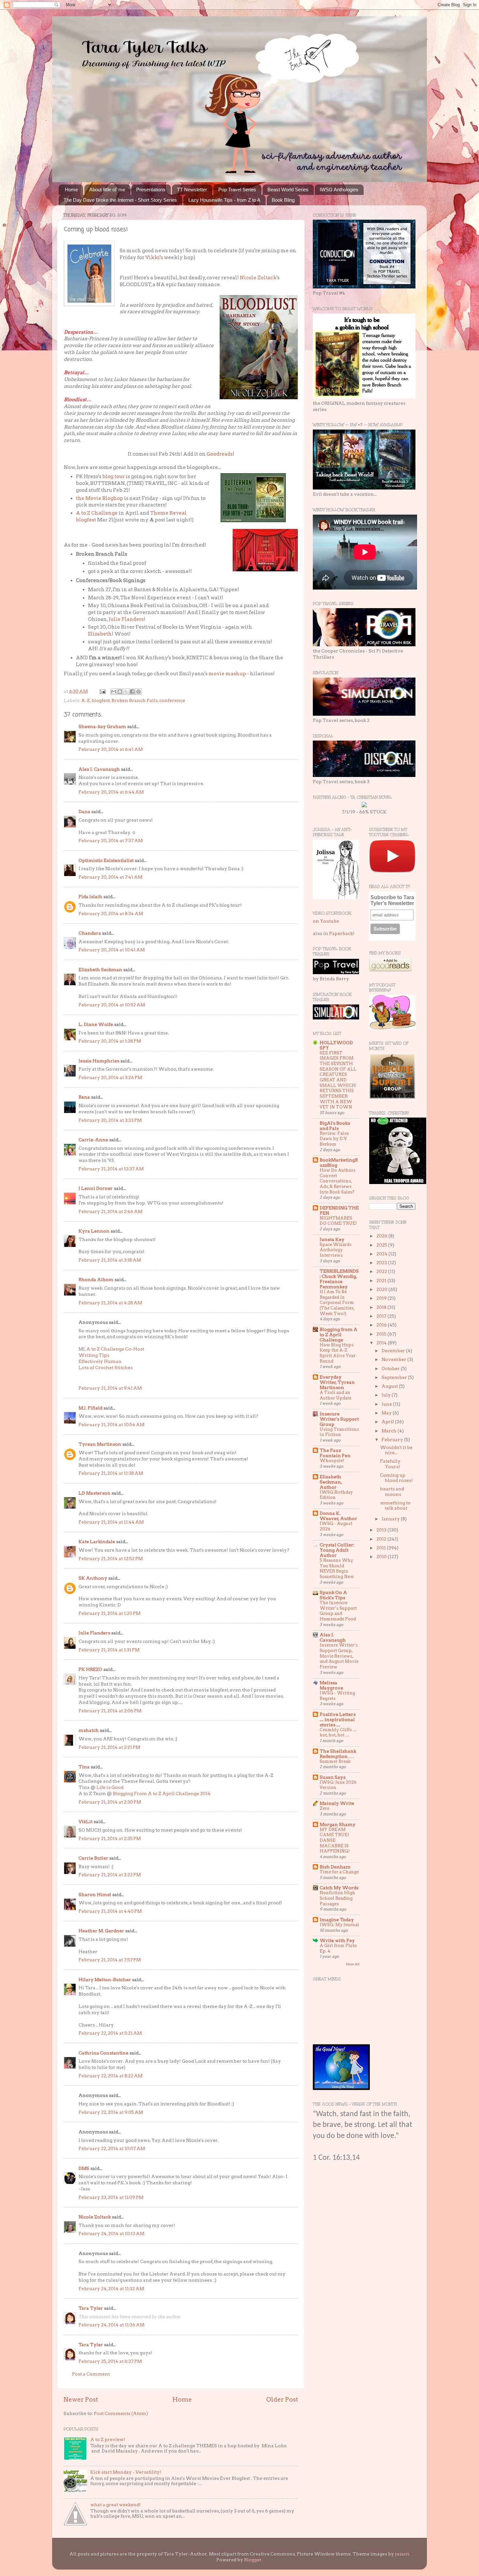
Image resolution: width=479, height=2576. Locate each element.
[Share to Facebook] (132, 692)
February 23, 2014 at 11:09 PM (111, 2197)
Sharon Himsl (95, 1895)
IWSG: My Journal (339, 1925)
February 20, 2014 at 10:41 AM (112, 950)
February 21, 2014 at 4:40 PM (110, 1911)
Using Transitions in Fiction (339, 1432)
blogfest (101, 700)
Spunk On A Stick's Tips (333, 1595)
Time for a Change (339, 1872)
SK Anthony (93, 1578)
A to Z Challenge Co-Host (115, 1349)
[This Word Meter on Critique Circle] (364, 806)
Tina (84, 1767)
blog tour (114, 476)
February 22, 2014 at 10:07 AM (112, 2148)
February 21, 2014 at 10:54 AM (111, 1425)
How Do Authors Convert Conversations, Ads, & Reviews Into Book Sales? (338, 1181)
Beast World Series (288, 190)
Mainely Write (337, 1803)
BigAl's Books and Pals (335, 1126)
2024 (382, 1254)
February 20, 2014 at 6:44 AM (111, 792)
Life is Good (110, 1787)
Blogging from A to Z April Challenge (339, 1335)
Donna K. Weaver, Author (338, 1516)
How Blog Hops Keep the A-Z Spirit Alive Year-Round (338, 1353)
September (395, 1377)
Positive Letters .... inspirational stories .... (338, 1720)
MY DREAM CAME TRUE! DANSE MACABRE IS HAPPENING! (335, 1840)
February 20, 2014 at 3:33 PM (110, 1120)
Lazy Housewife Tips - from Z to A (224, 200)
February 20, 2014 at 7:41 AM (110, 877)
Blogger (253, 2560)
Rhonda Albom (96, 1280)
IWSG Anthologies (339, 190)
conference (172, 700)
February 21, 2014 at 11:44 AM (111, 1522)
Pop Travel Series (237, 190)
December (394, 1351)
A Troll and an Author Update (335, 1395)
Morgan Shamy (338, 1824)
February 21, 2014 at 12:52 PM (111, 1559)
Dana (84, 812)
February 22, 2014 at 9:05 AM (111, 2112)
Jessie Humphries (99, 1061)
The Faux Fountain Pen (335, 1453)
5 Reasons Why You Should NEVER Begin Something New (337, 1568)
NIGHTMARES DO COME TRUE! (338, 1221)
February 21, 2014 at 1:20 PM (109, 1613)
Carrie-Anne (93, 1140)
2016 (382, 1325)
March (390, 1431)
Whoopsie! (332, 1461)
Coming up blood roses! (396, 1478)
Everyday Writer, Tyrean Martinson (337, 1382)
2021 (382, 1281)
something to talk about (395, 1505)
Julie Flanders (126, 619)
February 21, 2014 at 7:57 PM (110, 1960)
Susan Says (333, 1777)
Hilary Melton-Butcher (105, 1980)
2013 (382, 1530)
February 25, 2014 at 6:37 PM (110, 2361)
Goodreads (220, 454)
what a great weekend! (116, 2505)
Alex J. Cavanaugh (99, 769)
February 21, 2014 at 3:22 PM (110, 1875)
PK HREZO (90, 1669)
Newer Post (81, 2400)
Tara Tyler (91, 2308)
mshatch (89, 1730)
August (390, 1386)
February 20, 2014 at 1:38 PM (110, 1041)
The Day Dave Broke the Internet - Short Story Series (120, 200)
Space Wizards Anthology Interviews (336, 1250)
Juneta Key (332, 1239)
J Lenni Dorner (96, 1188)
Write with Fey (337, 1940)
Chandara (90, 933)
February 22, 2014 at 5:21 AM (110, 2033)
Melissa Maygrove (331, 1685)
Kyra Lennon (94, 1231)
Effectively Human (100, 1361)
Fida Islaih (90, 897)
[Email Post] (102, 691)
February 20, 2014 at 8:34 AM (111, 914)
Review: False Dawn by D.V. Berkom (334, 1139)
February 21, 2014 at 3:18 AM (110, 1260)
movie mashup (227, 674)
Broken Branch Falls (135, 700)
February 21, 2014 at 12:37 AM (111, 1169)
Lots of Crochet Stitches (106, 1368)
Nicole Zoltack (258, 278)
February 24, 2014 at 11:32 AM (111, 2289)
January (391, 1519)
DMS (84, 2168)
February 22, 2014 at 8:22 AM (110, 2076)
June (387, 1404)
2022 (382, 1271)
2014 (382, 1343)
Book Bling (283, 200)
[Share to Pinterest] (138, 692)
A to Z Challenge (97, 513)
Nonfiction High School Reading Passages (337, 1898)
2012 (382, 1539)
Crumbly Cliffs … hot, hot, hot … (338, 1733)
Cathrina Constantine (103, 2053)
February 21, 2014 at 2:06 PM (110, 1711)
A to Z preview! (108, 2439)
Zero (325, 1808)
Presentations (151, 190)
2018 (382, 1307)
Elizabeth (100, 634)
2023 (382, 1263)
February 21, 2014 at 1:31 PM (109, 1650)
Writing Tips (94, 1355)
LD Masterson (94, 1493)
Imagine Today (337, 1920)
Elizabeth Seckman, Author (331, 1482)
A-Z (86, 700)
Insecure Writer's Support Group (339, 1419)
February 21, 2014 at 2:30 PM (110, 1802)
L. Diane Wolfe (96, 1024)
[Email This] (114, 692)
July (387, 1395)
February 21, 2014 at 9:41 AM (110, 1388)
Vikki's (154, 257)
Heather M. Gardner (101, 1931)
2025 (382, 1245)
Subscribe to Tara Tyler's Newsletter (392, 900)
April (388, 1422)
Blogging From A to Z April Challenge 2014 (162, 1793)
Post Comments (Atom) (121, 2413)
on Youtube (326, 921)
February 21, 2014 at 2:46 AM (110, 1211)
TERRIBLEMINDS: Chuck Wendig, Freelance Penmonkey (339, 1279)
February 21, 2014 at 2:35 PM (110, 1838)
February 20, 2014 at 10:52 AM (112, 1005)
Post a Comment (91, 2374)
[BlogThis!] (120, 692)
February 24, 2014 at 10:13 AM (111, 2233)
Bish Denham (335, 1867)
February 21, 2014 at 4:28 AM (110, 1303)
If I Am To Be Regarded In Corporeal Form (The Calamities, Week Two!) (337, 1303)
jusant (402, 2554)
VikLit (86, 1822)
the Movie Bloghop (100, 498)
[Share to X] (126, 692)
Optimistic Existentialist (106, 860)
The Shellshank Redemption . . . (338, 1754)
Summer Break (335, 1761)
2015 (382, 1334)
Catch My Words (339, 1888)
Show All (353, 1964)
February (393, 1440)
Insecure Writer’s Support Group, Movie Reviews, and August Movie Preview (339, 1656)
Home (71, 190)
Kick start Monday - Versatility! (126, 2472)
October (391, 1368)
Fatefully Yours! (390, 1464)
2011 (382, 1548)
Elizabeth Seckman (100, 970)
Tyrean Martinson (100, 1444)
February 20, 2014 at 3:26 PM (110, 1077)
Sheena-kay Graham (102, 726)
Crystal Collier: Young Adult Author (337, 1550)
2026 (382, 1236)
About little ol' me (107, 190)
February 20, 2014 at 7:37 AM (111, 841)
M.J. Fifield (90, 1408)
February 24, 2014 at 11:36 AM (111, 2325)
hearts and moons (392, 1491)
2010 (382, 1557)
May (387, 1413)
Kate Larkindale (97, 1542)
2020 (382, 1289)
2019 (382, 1298)
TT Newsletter (192, 190)
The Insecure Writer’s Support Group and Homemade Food (338, 1611)
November (394, 1359)
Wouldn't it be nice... (396, 1450)
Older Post (282, 2400)
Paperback (341, 933)
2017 (382, 1316)
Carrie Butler (93, 1858)
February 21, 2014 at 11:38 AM (111, 1473)
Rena (84, 1097)
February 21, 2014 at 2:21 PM (109, 1747)
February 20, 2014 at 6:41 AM (111, 749)
